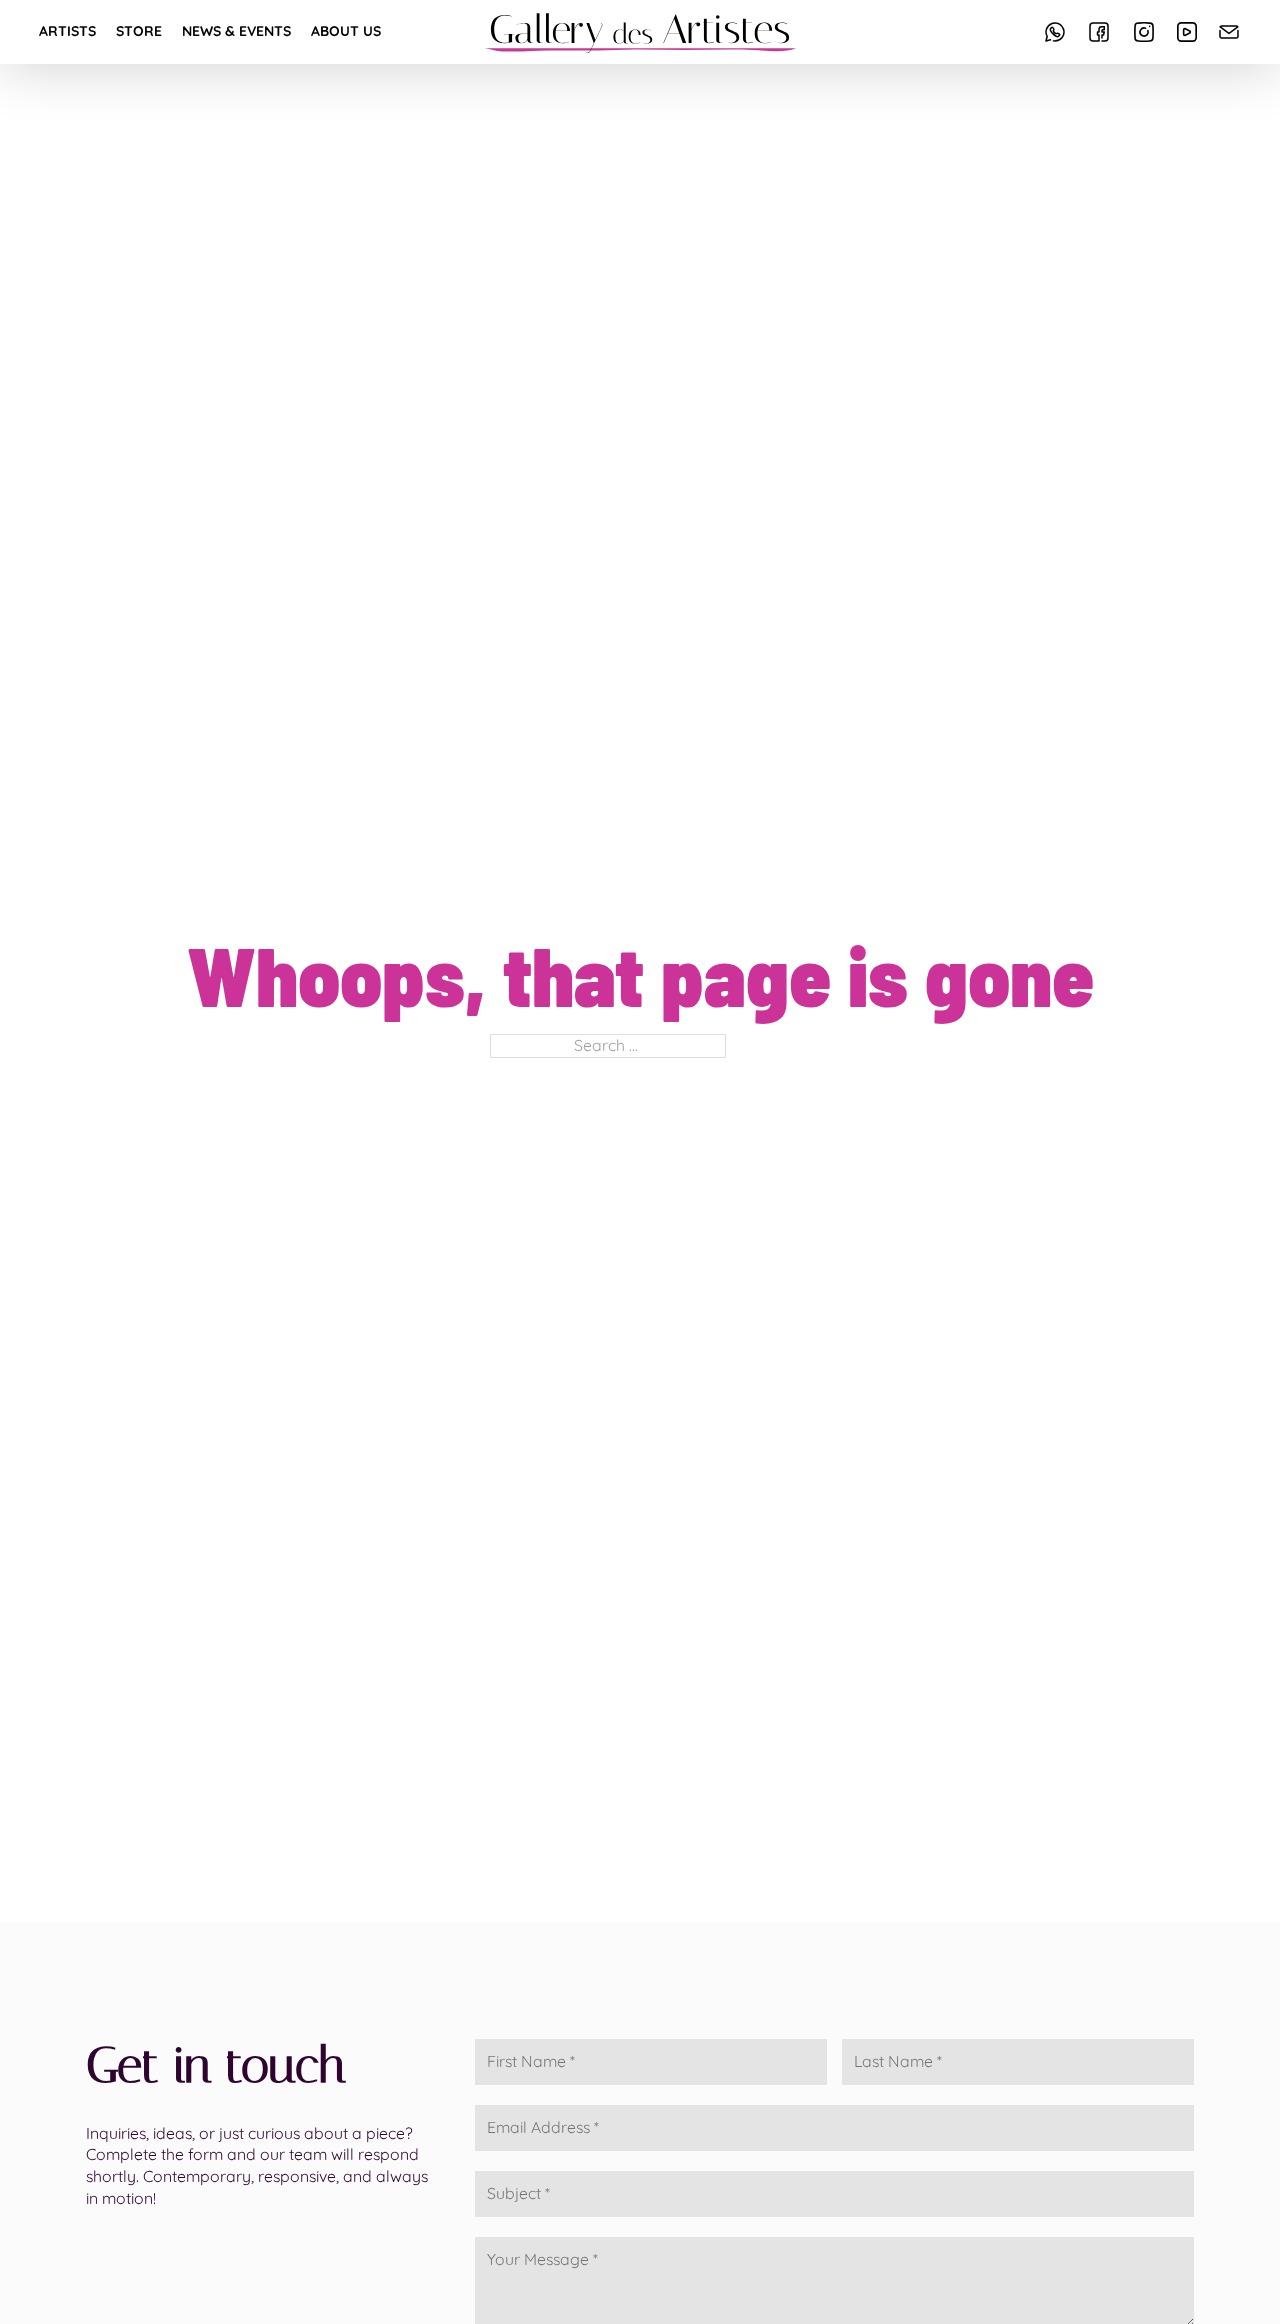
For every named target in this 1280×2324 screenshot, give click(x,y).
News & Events (236, 31)
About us (346, 31)
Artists (67, 31)
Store (139, 31)
